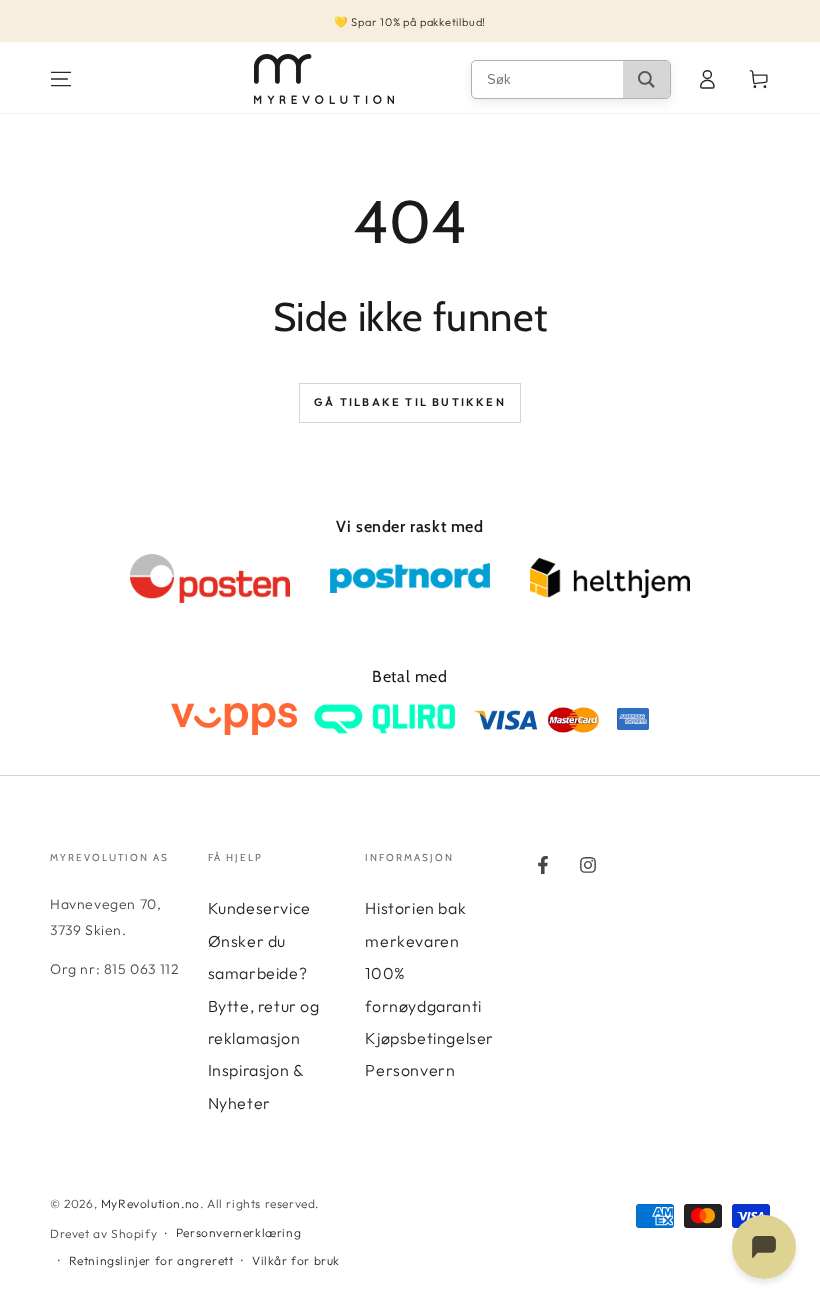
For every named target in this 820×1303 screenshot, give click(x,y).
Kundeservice (259, 908)
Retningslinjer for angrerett (151, 1260)
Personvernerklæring (238, 1232)
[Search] (646, 79)
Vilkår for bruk (296, 1260)
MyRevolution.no (150, 1203)
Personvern (410, 1070)
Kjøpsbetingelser (429, 1038)
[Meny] (61, 79)
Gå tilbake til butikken (410, 402)
